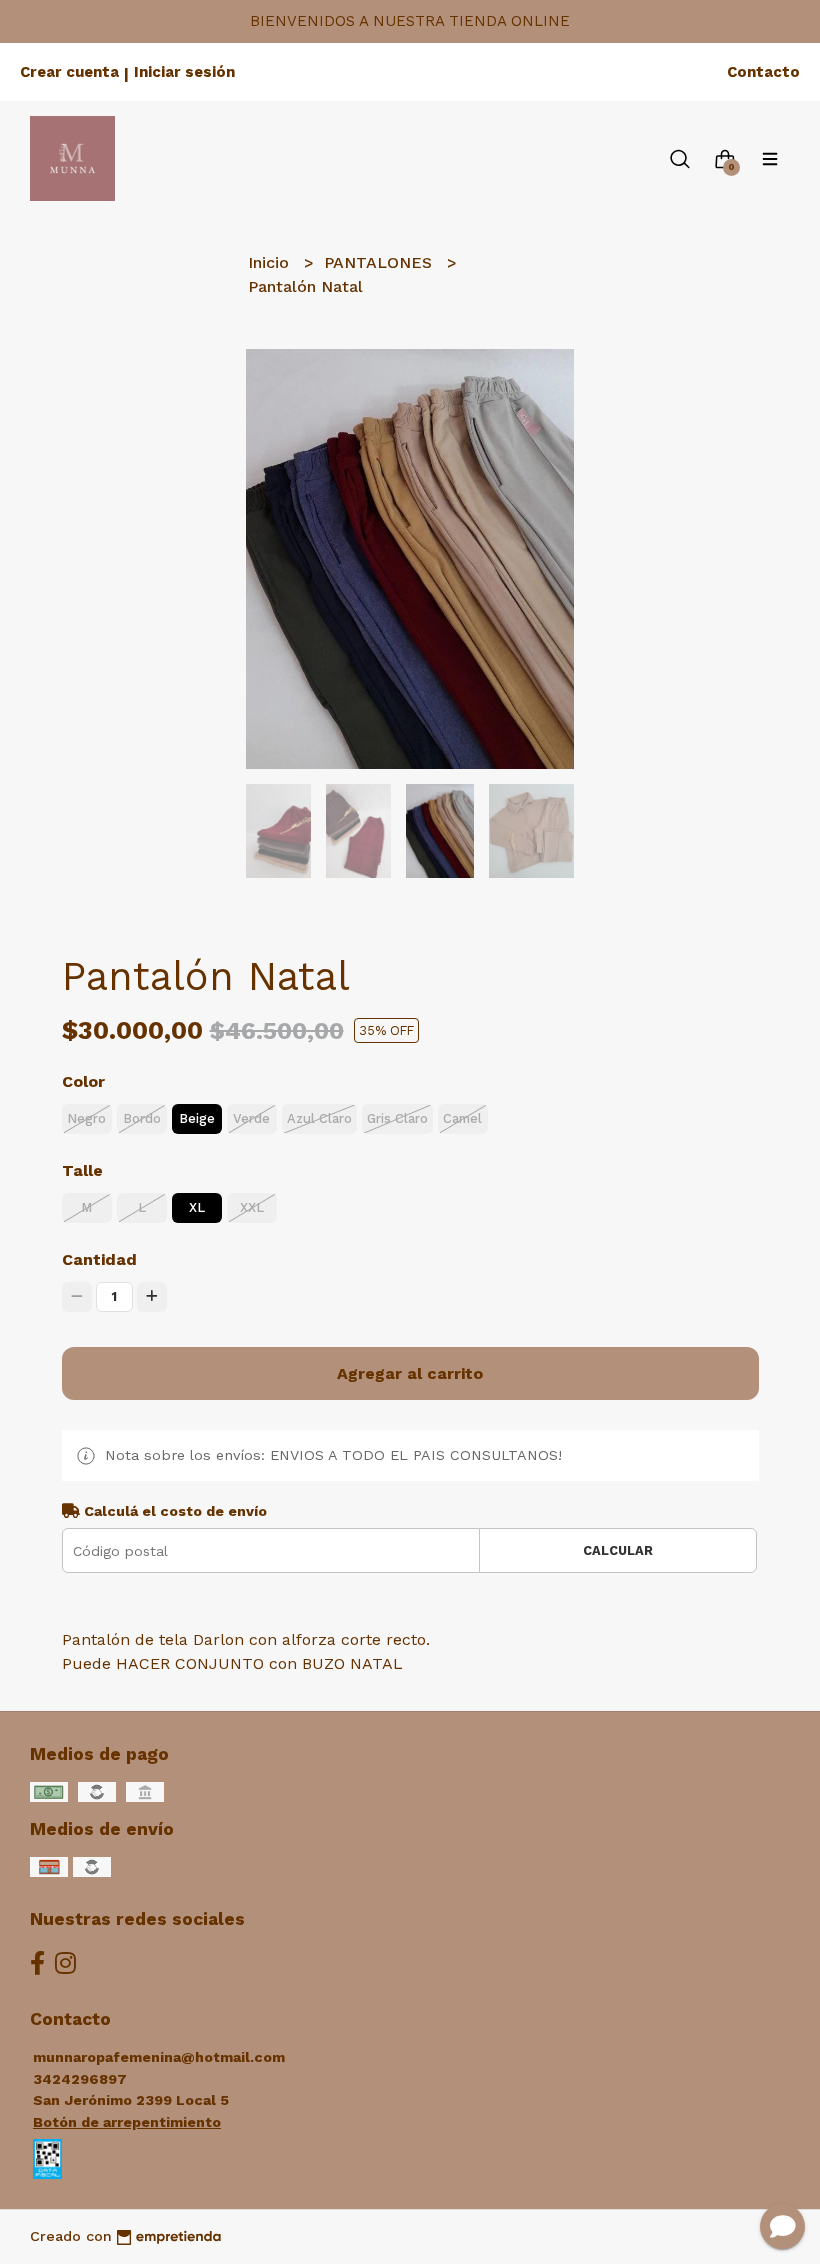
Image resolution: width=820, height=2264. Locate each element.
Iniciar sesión (184, 72)
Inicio (271, 262)
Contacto (763, 72)
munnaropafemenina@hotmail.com (159, 2057)
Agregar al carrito (410, 1373)
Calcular (618, 1550)
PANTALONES (380, 262)
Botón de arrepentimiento (127, 2122)
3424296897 (80, 2079)
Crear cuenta (69, 72)
